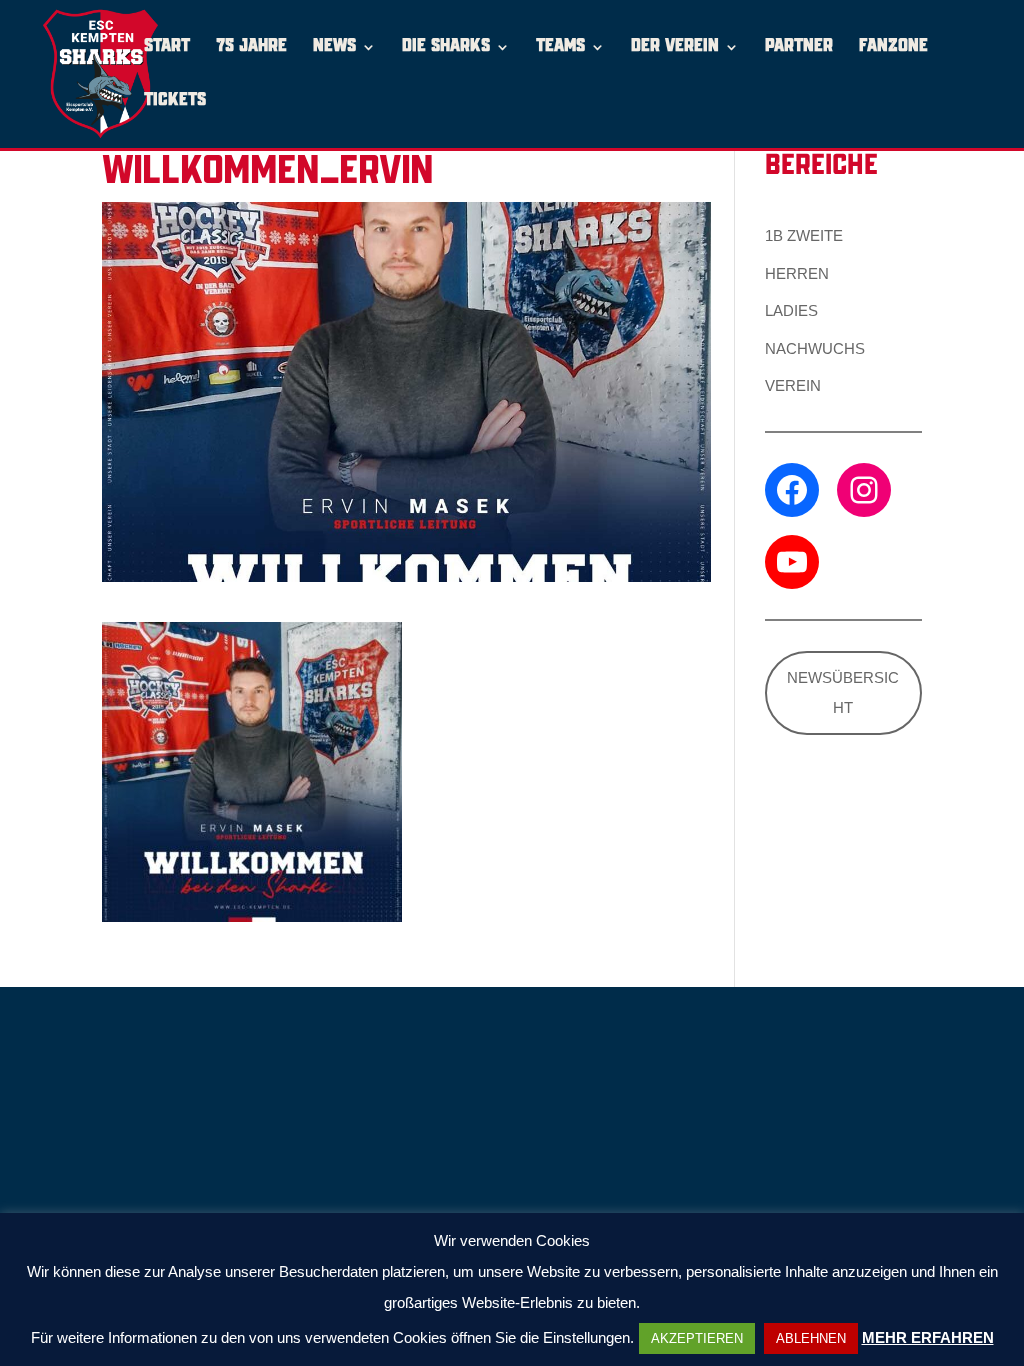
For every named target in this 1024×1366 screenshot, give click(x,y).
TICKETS (175, 101)
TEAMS (560, 47)
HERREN (797, 273)
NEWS (334, 47)
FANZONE (893, 47)
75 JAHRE (251, 47)
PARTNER (799, 47)
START (167, 47)
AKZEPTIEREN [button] (697, 1338)
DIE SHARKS (446, 47)
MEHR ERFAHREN (928, 1337)
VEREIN (793, 385)
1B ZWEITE (804, 235)
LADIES (791, 310)
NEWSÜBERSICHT (843, 692)
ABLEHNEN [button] (811, 1338)
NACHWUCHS (815, 348)
